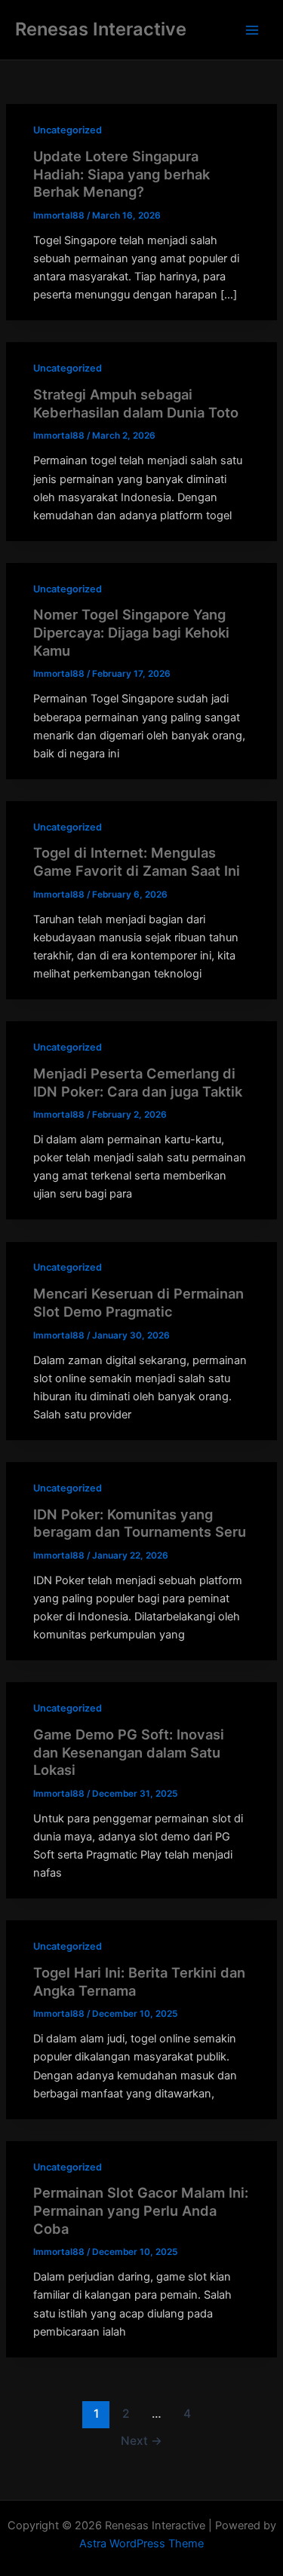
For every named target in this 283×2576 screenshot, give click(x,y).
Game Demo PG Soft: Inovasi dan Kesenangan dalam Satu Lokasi (129, 1752)
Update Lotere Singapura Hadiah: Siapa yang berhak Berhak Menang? (122, 174)
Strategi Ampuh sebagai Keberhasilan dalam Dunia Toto (136, 403)
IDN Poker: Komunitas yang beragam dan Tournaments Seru (140, 1523)
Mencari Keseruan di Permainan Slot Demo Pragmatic (138, 1302)
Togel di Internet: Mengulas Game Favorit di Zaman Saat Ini (137, 861)
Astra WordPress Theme (141, 2544)
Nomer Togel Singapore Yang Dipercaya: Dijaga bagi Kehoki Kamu (131, 632)
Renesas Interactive (101, 29)
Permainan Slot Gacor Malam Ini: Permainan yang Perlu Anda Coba (141, 2210)
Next (141, 2441)
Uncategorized (68, 130)
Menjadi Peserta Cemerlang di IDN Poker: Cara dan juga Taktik (138, 1082)
